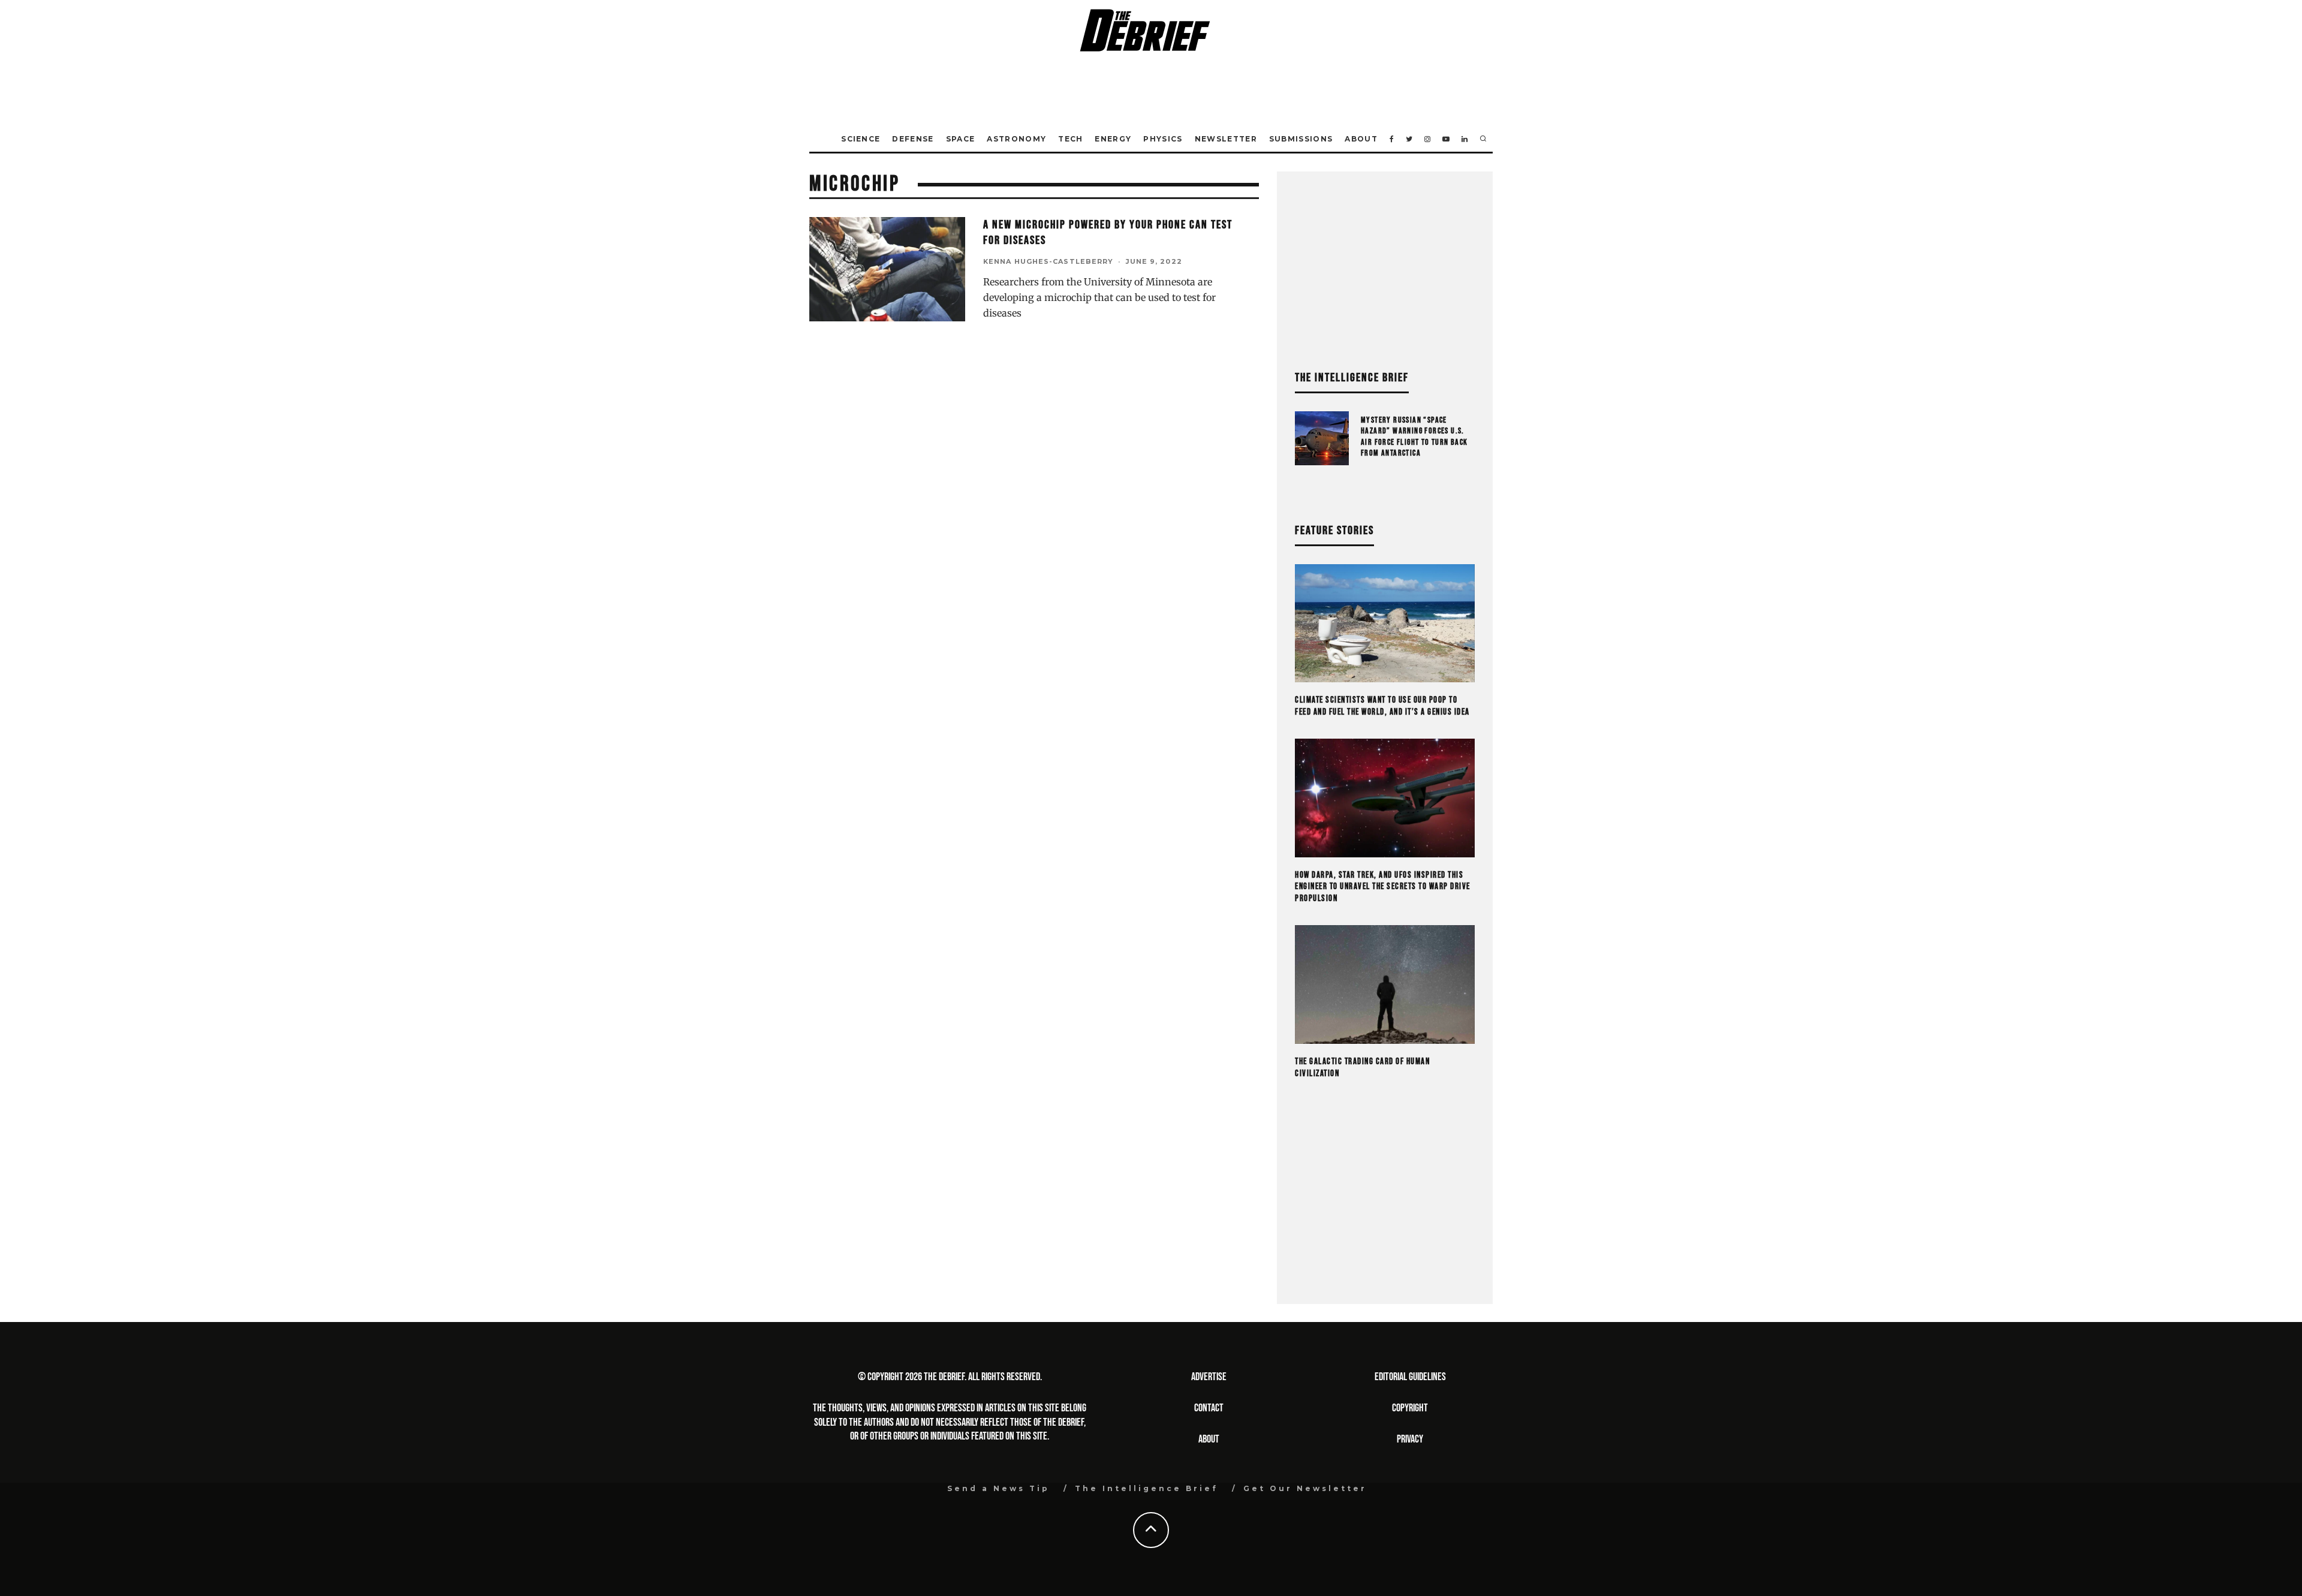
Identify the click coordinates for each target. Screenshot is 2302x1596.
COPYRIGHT (1410, 1408)
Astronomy (1016, 139)
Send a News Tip (998, 1488)
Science (861, 139)
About (1361, 139)
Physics (1163, 139)
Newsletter (1226, 139)
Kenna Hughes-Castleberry (1048, 261)
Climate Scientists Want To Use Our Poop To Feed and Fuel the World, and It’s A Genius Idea (1382, 706)
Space (961, 139)
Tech (1070, 139)
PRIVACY (1410, 1439)
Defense (913, 139)
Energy (1113, 139)
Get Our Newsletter (1305, 1488)
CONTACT (1209, 1408)
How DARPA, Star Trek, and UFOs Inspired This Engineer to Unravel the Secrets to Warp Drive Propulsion (1383, 887)
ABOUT (1209, 1439)
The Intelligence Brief (1147, 1488)
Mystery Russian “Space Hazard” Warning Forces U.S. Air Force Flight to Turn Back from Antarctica (1414, 436)
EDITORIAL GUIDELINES (1410, 1377)
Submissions (1301, 139)
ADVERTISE (1209, 1377)
